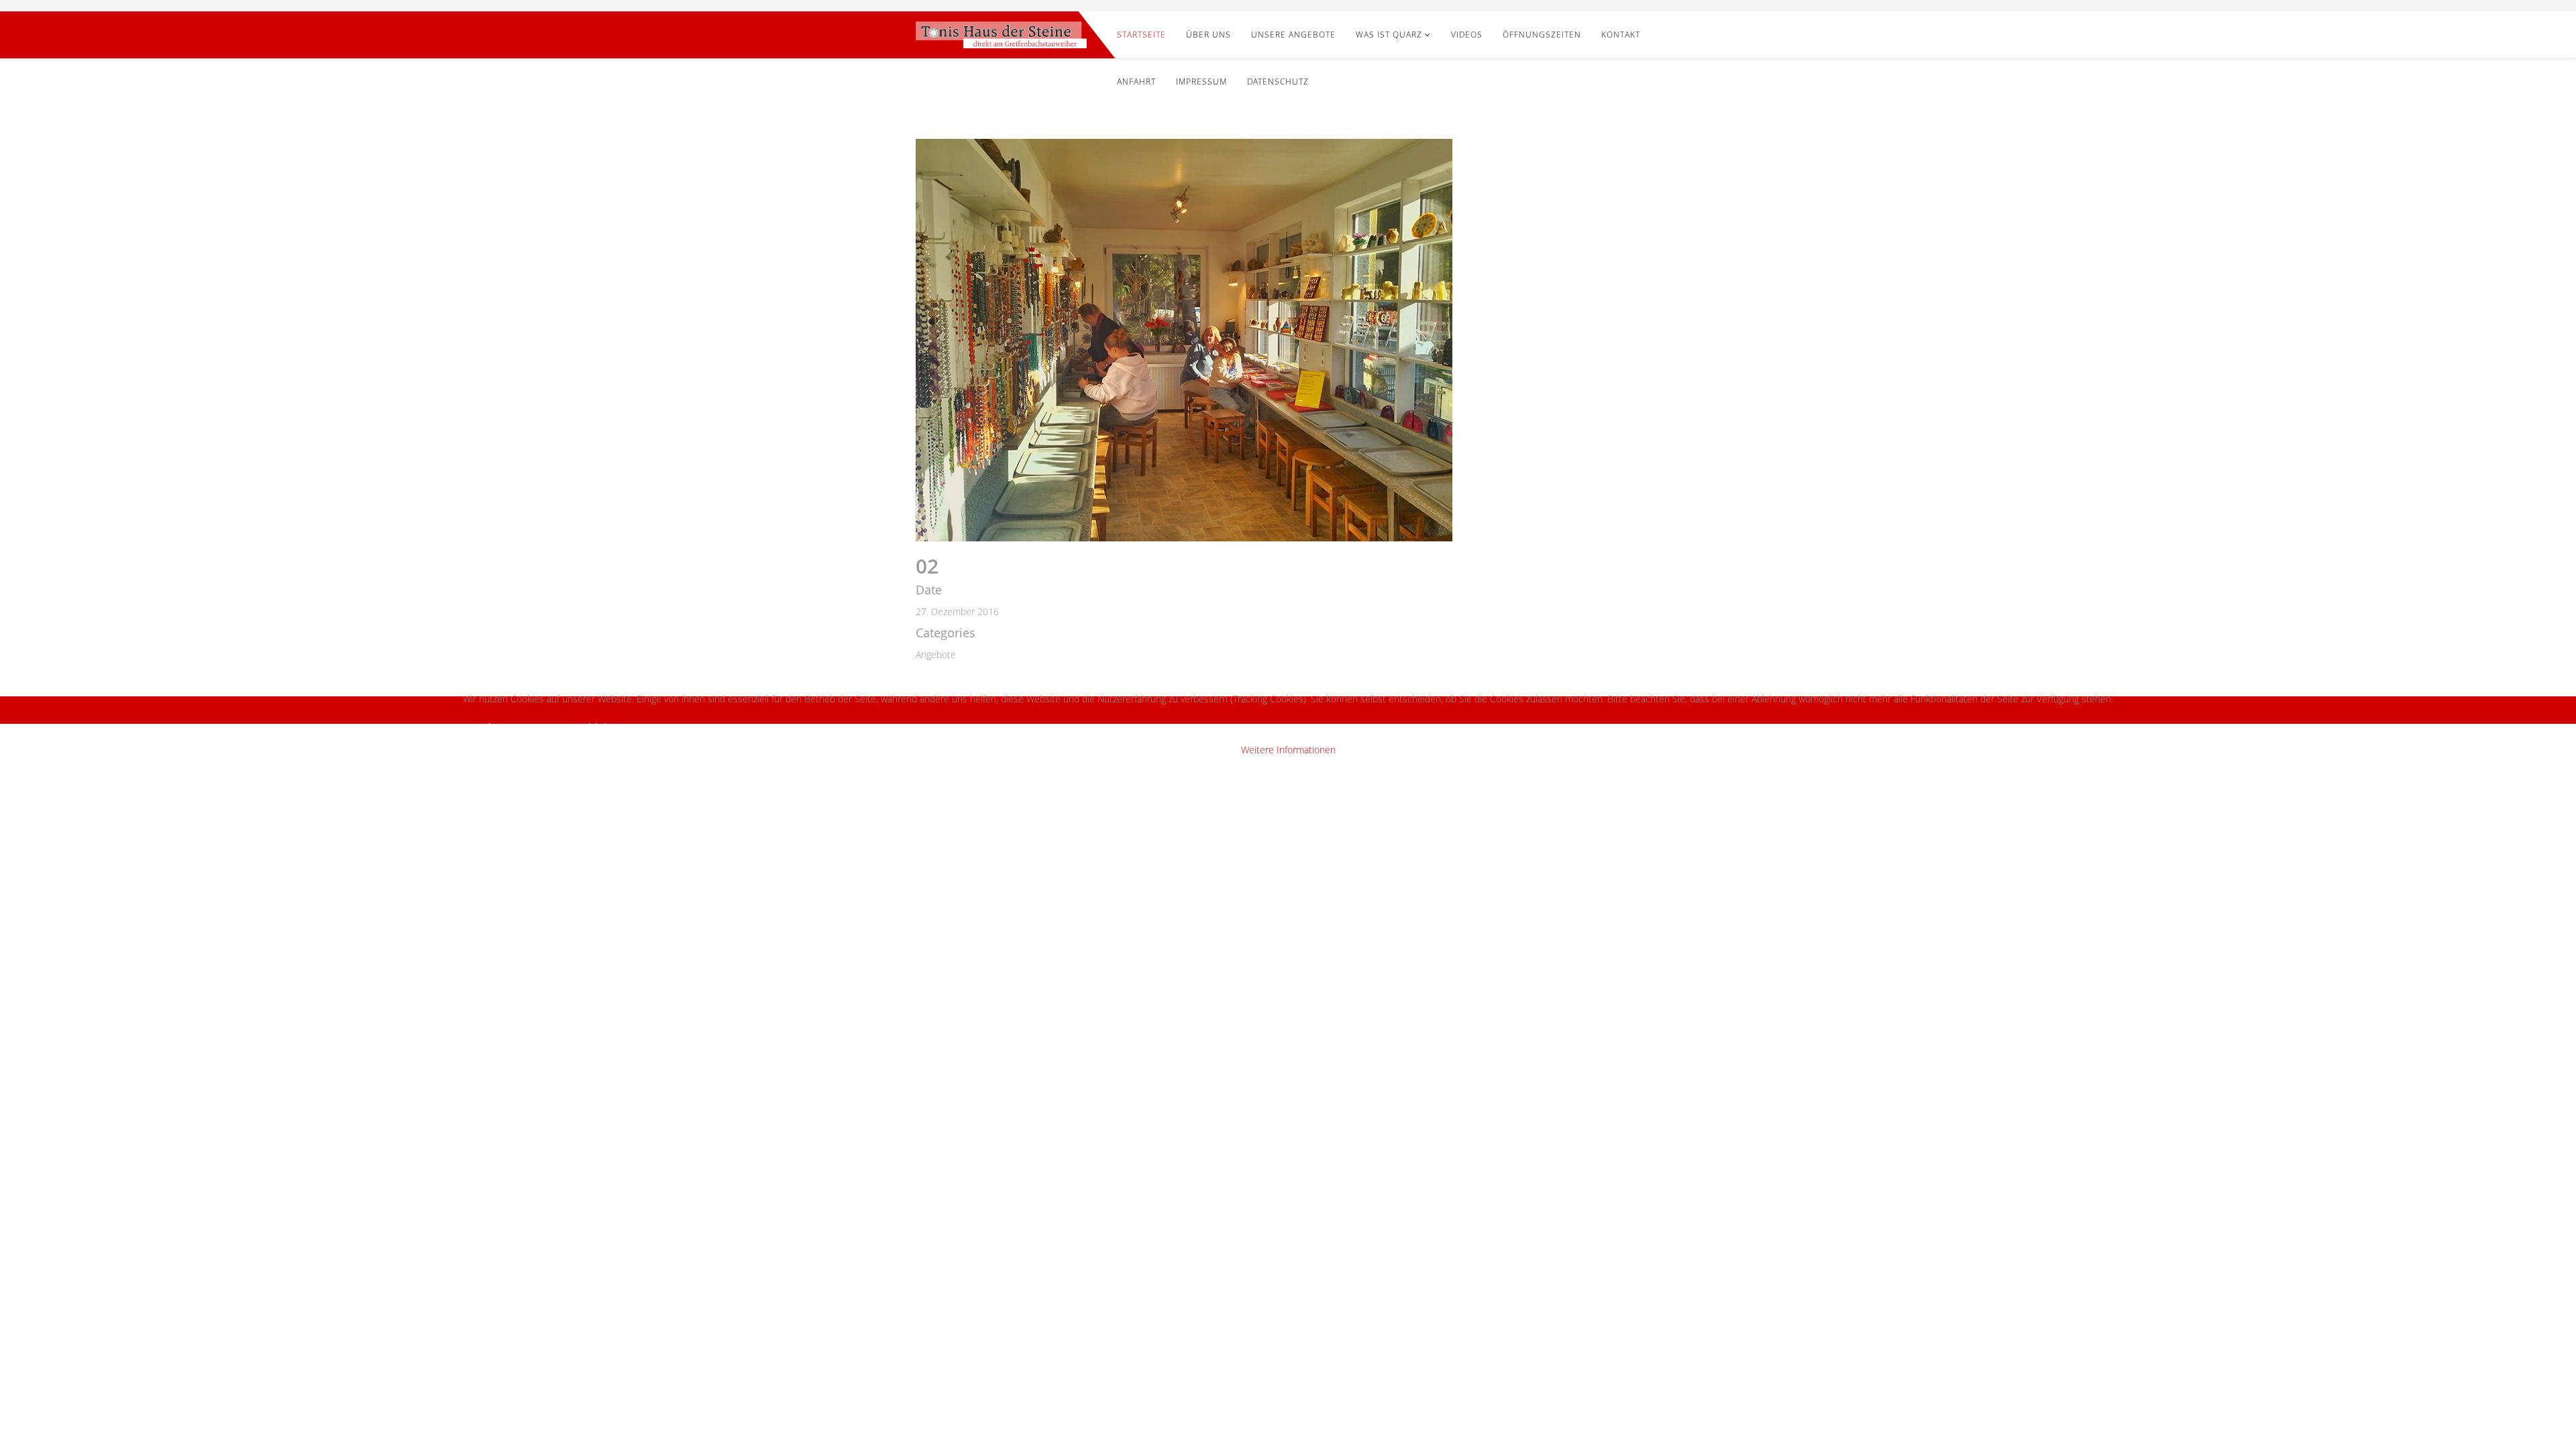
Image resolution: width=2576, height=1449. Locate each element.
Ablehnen (606, 728)
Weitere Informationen (1288, 750)
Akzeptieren (512, 728)
